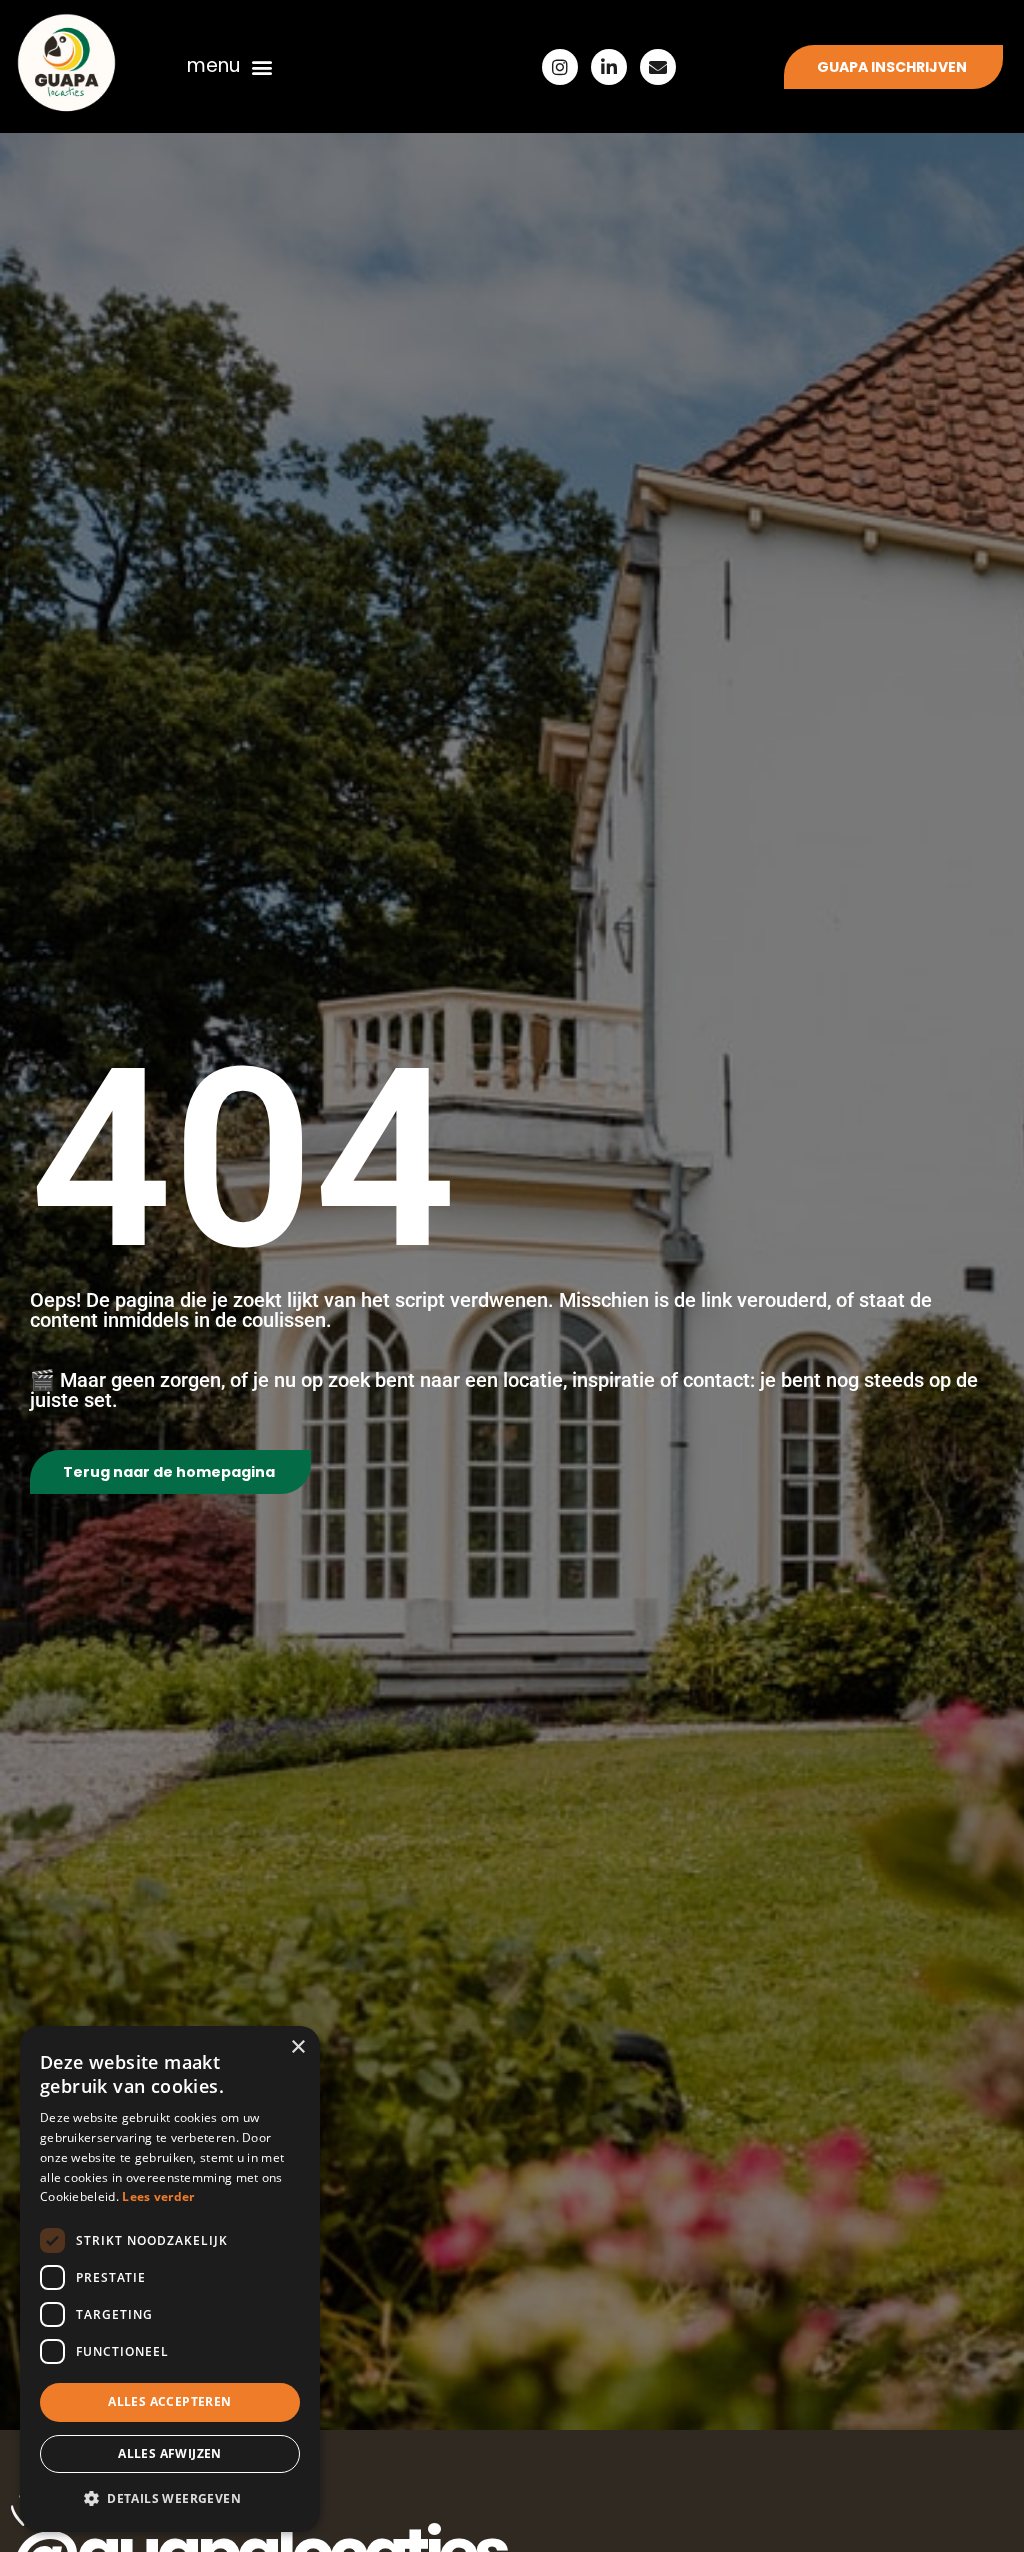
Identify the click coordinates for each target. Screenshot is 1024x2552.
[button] (262, 66)
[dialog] (170, 2279)
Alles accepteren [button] (169, 2401)
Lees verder (158, 2196)
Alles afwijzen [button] (170, 2453)
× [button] (297, 2047)
